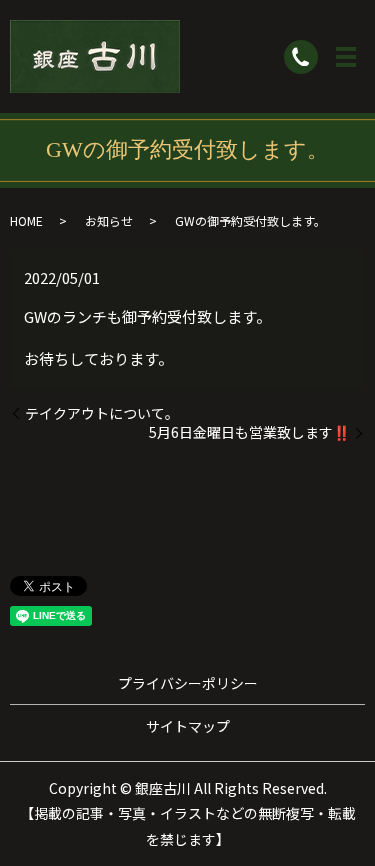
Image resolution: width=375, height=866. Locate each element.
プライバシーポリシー (188, 683)
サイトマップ (188, 726)
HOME (26, 220)
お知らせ (109, 220)
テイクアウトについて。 (102, 413)
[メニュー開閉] (346, 57)
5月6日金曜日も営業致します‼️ (249, 432)
